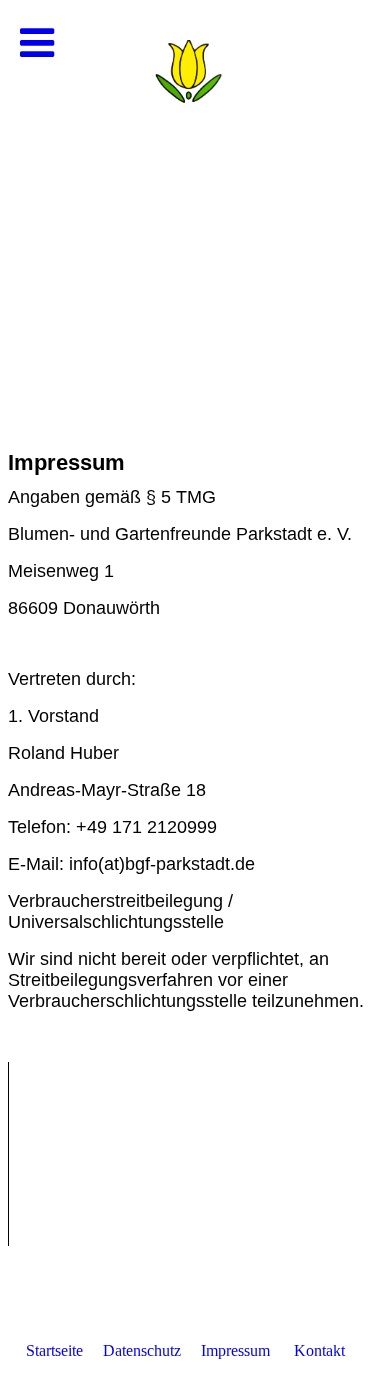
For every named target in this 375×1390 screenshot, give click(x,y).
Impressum (235, 1350)
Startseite (54, 1350)
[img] (187, 200)
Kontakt (319, 1350)
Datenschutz (142, 1350)
